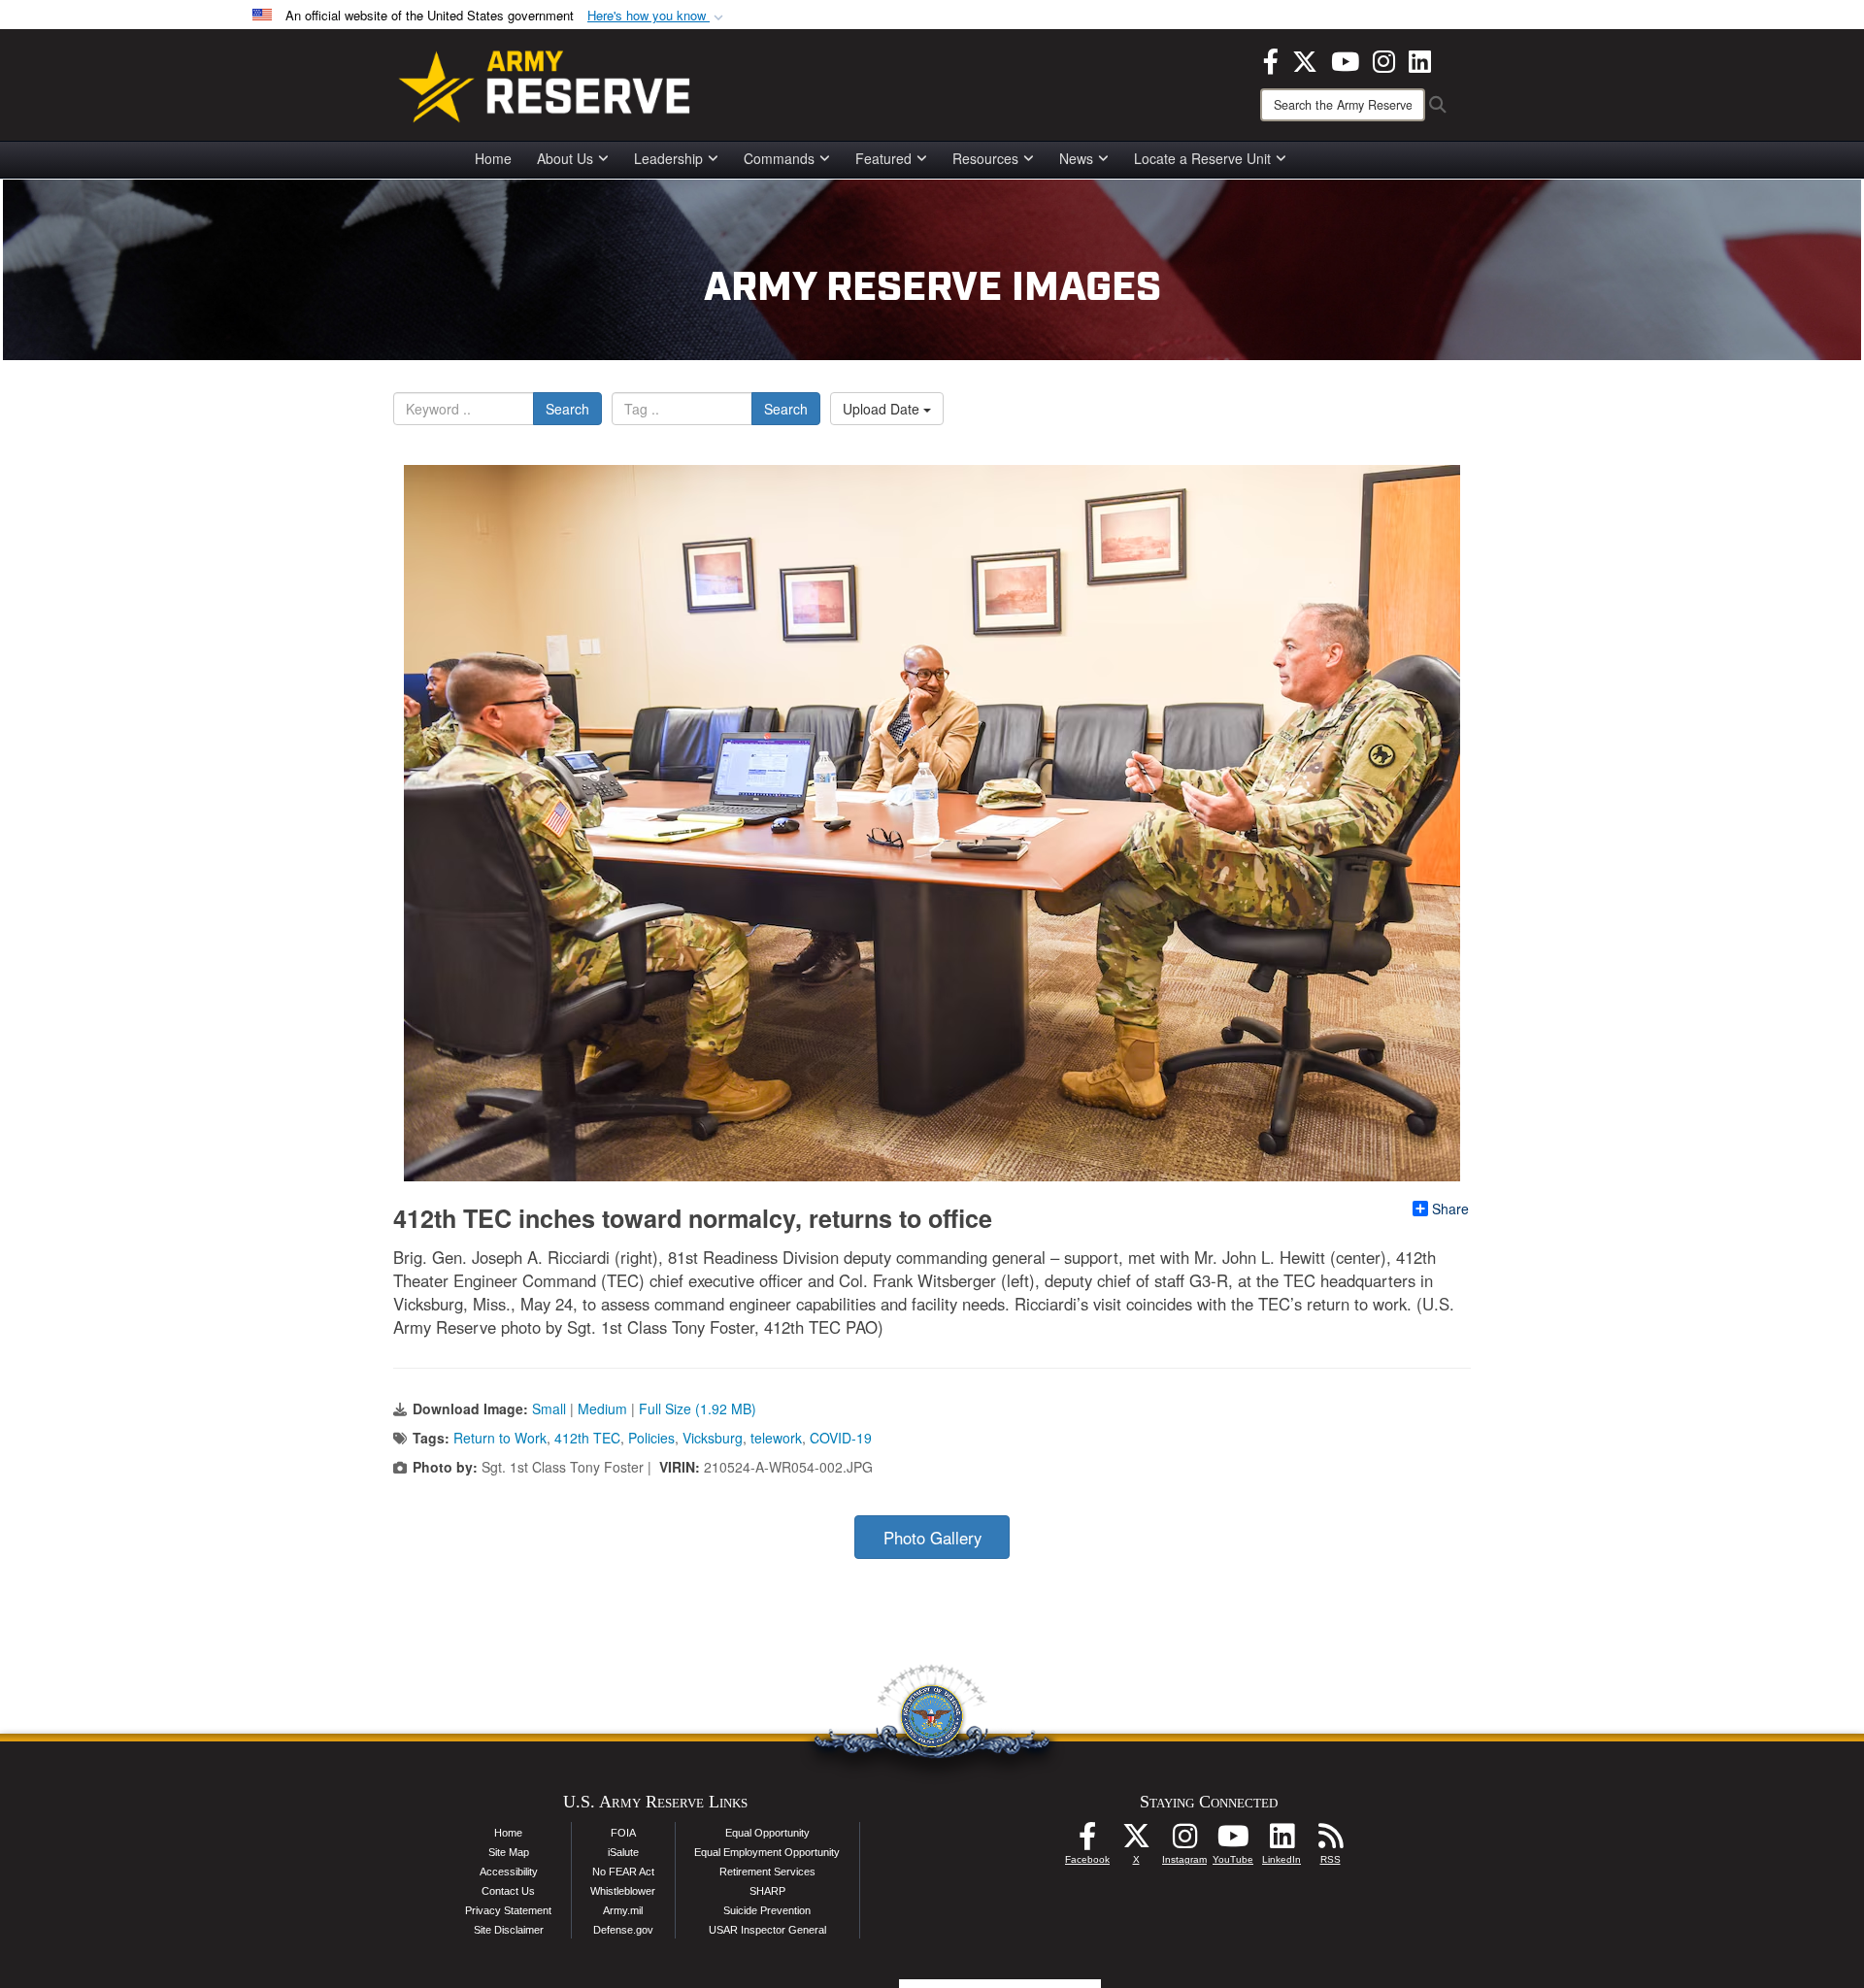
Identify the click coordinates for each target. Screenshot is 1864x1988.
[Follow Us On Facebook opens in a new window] (1087, 1841)
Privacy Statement (508, 1910)
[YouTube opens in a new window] (1345, 59)
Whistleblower (623, 1891)
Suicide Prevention (767, 1910)
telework (776, 1438)
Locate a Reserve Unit (1202, 158)
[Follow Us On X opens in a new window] (1136, 1841)
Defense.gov (623, 1930)
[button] (657, 16)
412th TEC (587, 1438)
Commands (779, 158)
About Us (565, 158)
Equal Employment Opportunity (767, 1852)
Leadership (668, 158)
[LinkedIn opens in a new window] (1420, 59)
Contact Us (508, 1891)
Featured (883, 158)
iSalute (623, 1852)
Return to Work (500, 1438)
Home (493, 158)
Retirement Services (767, 1872)
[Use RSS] (1330, 1841)
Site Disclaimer (509, 1930)
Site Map (509, 1852)
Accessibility (509, 1872)
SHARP (767, 1891)
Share (1450, 1209)
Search (567, 409)
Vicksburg (713, 1438)
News (1076, 158)
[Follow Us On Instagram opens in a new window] (1184, 1841)
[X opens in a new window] (1305, 59)
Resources (985, 158)
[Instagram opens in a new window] (1384, 59)
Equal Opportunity (767, 1833)
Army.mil (623, 1910)
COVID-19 (841, 1438)
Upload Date (883, 409)
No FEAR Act (623, 1872)
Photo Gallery (932, 1538)
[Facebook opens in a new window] (1271, 59)
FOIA (623, 1833)
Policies (651, 1438)
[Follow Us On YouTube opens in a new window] (1233, 1841)
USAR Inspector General (767, 1930)
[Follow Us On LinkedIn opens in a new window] (1281, 1841)
